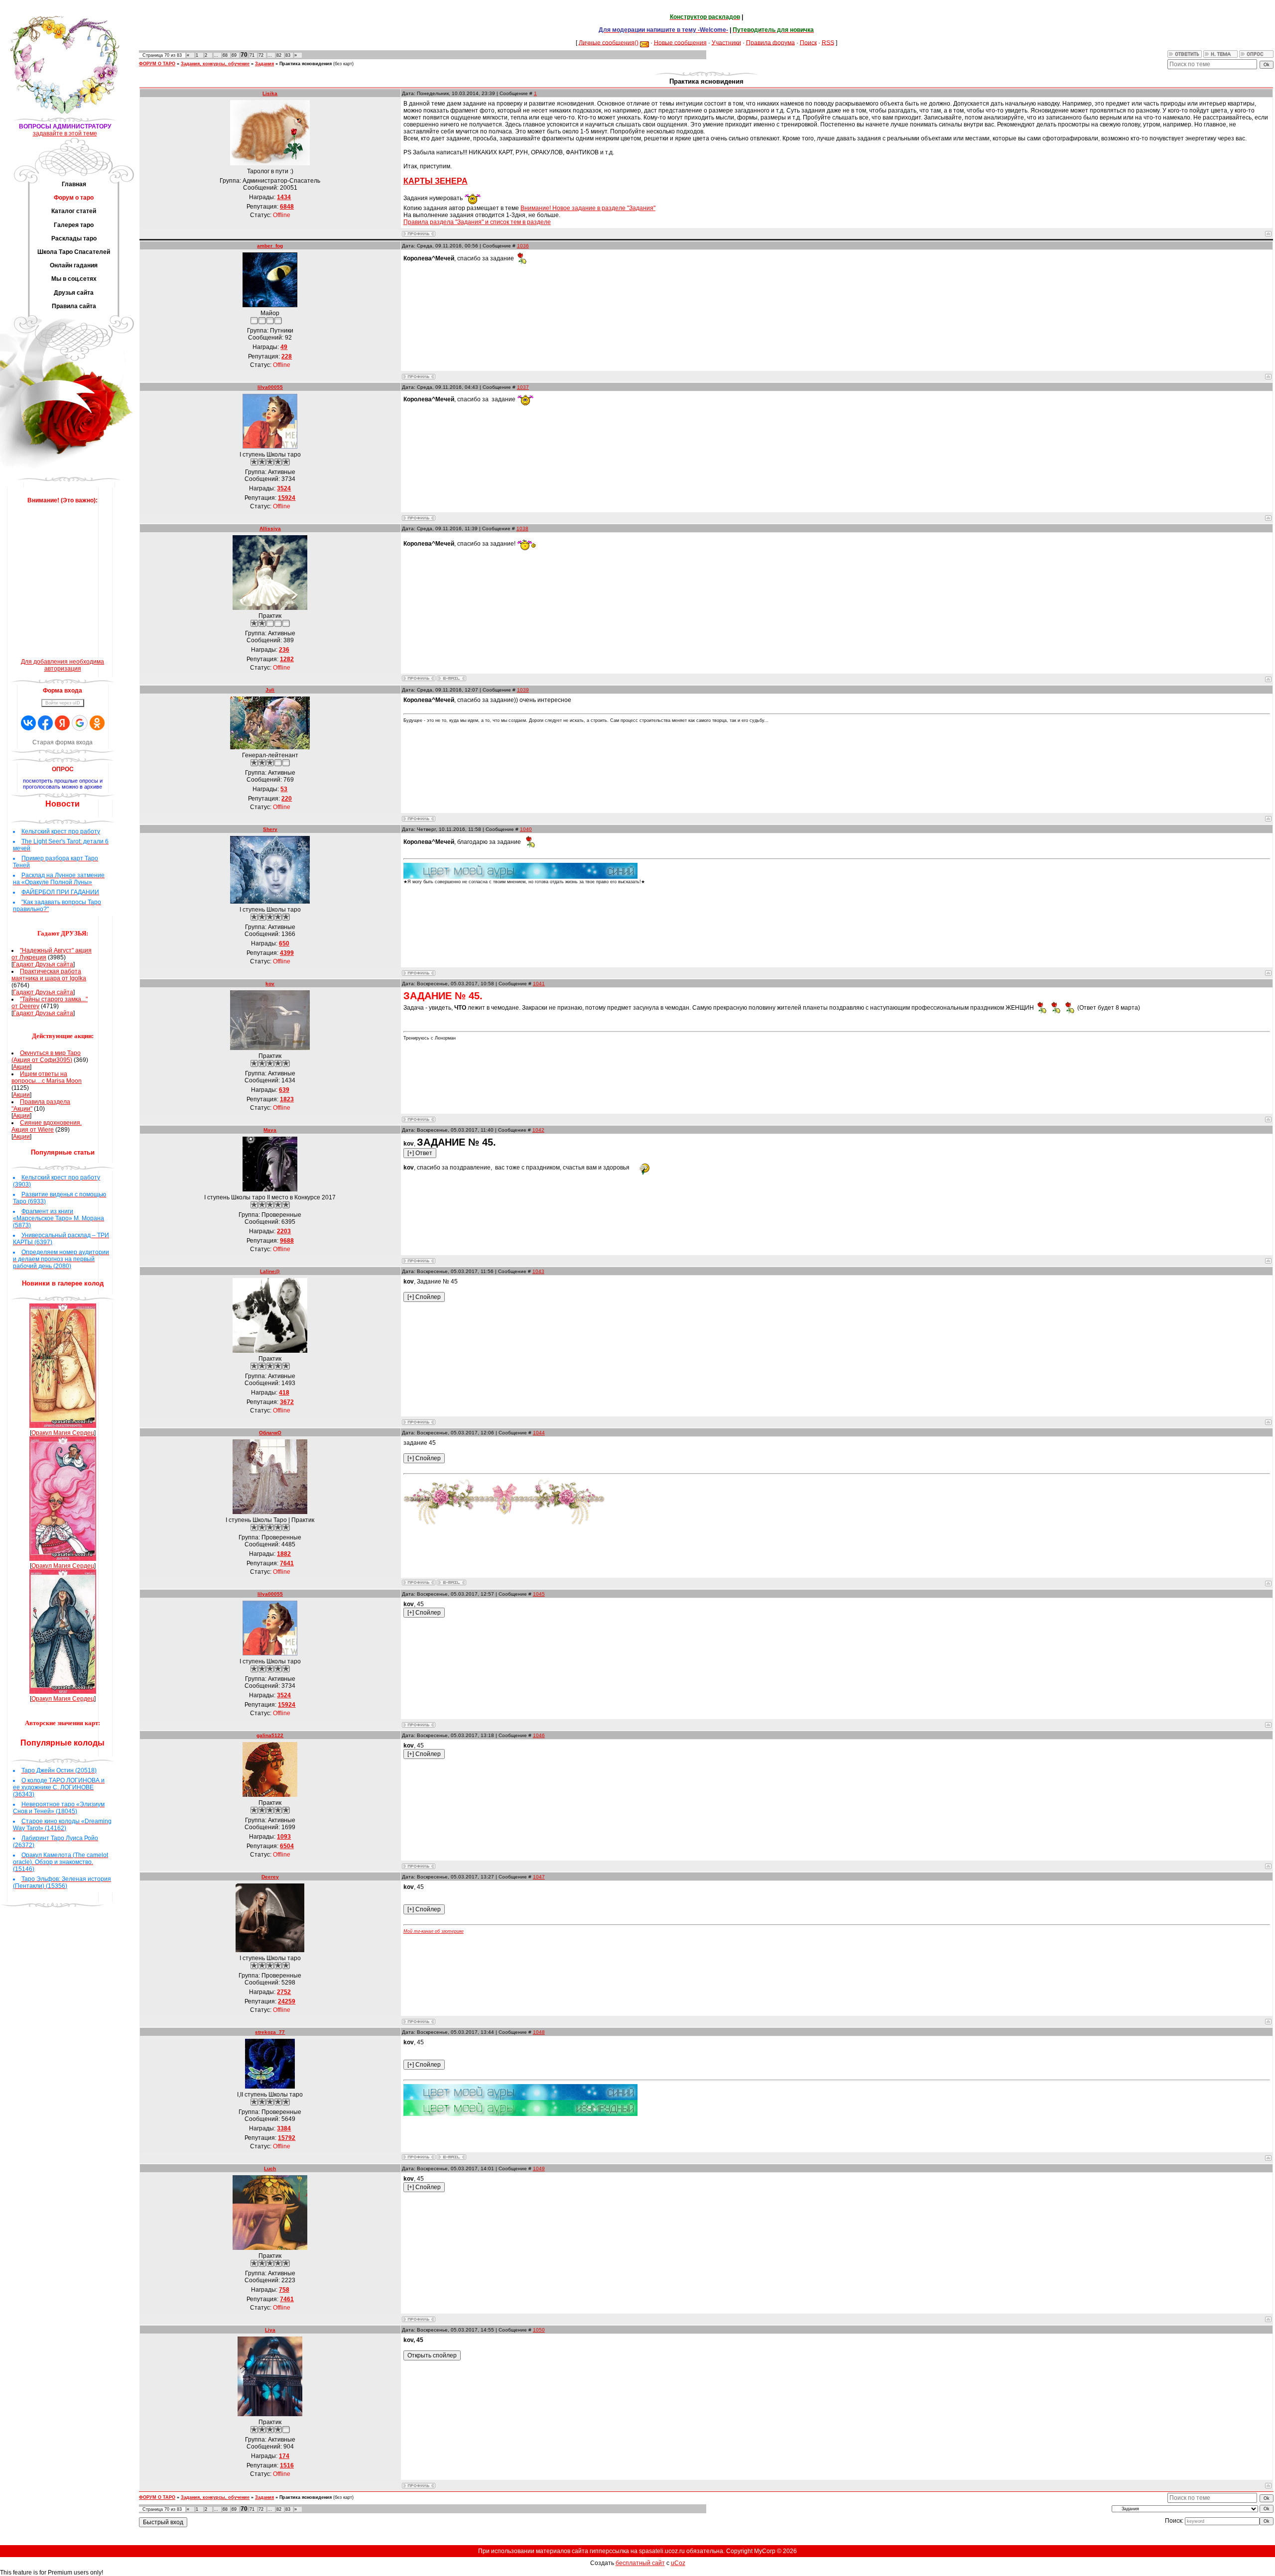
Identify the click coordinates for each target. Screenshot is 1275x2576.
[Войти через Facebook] (45, 723)
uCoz (678, 2563)
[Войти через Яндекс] (62, 723)
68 (225, 55)
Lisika (270, 93)
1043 (538, 1271)
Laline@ (270, 1271)
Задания (264, 64)
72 (261, 55)
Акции (21, 1067)
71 (252, 55)
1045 (539, 1594)
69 (234, 55)
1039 (523, 690)
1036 (523, 246)
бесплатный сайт (640, 2563)
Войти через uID (63, 703)
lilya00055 (270, 387)
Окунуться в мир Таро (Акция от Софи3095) (46, 1056)
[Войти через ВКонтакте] (28, 723)
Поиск (808, 42)
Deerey (270, 1877)
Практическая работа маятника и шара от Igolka (49, 975)
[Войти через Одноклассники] (97, 723)
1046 (539, 1735)
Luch (270, 2168)
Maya (270, 1130)
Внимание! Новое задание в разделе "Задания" (588, 208)
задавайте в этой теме (65, 133)
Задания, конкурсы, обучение (215, 64)
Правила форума (770, 42)
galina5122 (270, 1735)
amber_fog (270, 246)
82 (279, 55)
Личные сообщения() (609, 42)
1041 (539, 984)
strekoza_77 (270, 2032)
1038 (522, 528)
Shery (270, 829)
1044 (539, 1433)
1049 (539, 2168)
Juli (270, 690)
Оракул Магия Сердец (63, 1433)
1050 (539, 2330)
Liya (270, 2330)
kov (270, 984)
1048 (539, 2032)
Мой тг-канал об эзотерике (434, 1931)
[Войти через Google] (80, 723)
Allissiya (270, 528)
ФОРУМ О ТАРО (157, 64)
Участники (726, 42)
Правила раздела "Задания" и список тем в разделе (477, 222)
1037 (523, 387)
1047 (539, 1877)
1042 (538, 1130)
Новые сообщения (680, 42)
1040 (526, 829)
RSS (828, 42)
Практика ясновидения (306, 64)
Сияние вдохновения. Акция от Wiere (47, 1126)
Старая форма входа (63, 742)
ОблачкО (270, 1433)
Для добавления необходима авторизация (63, 665)
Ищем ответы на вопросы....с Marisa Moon (47, 1077)
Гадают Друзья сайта (43, 964)
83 (288, 55)
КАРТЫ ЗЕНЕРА (436, 181)
